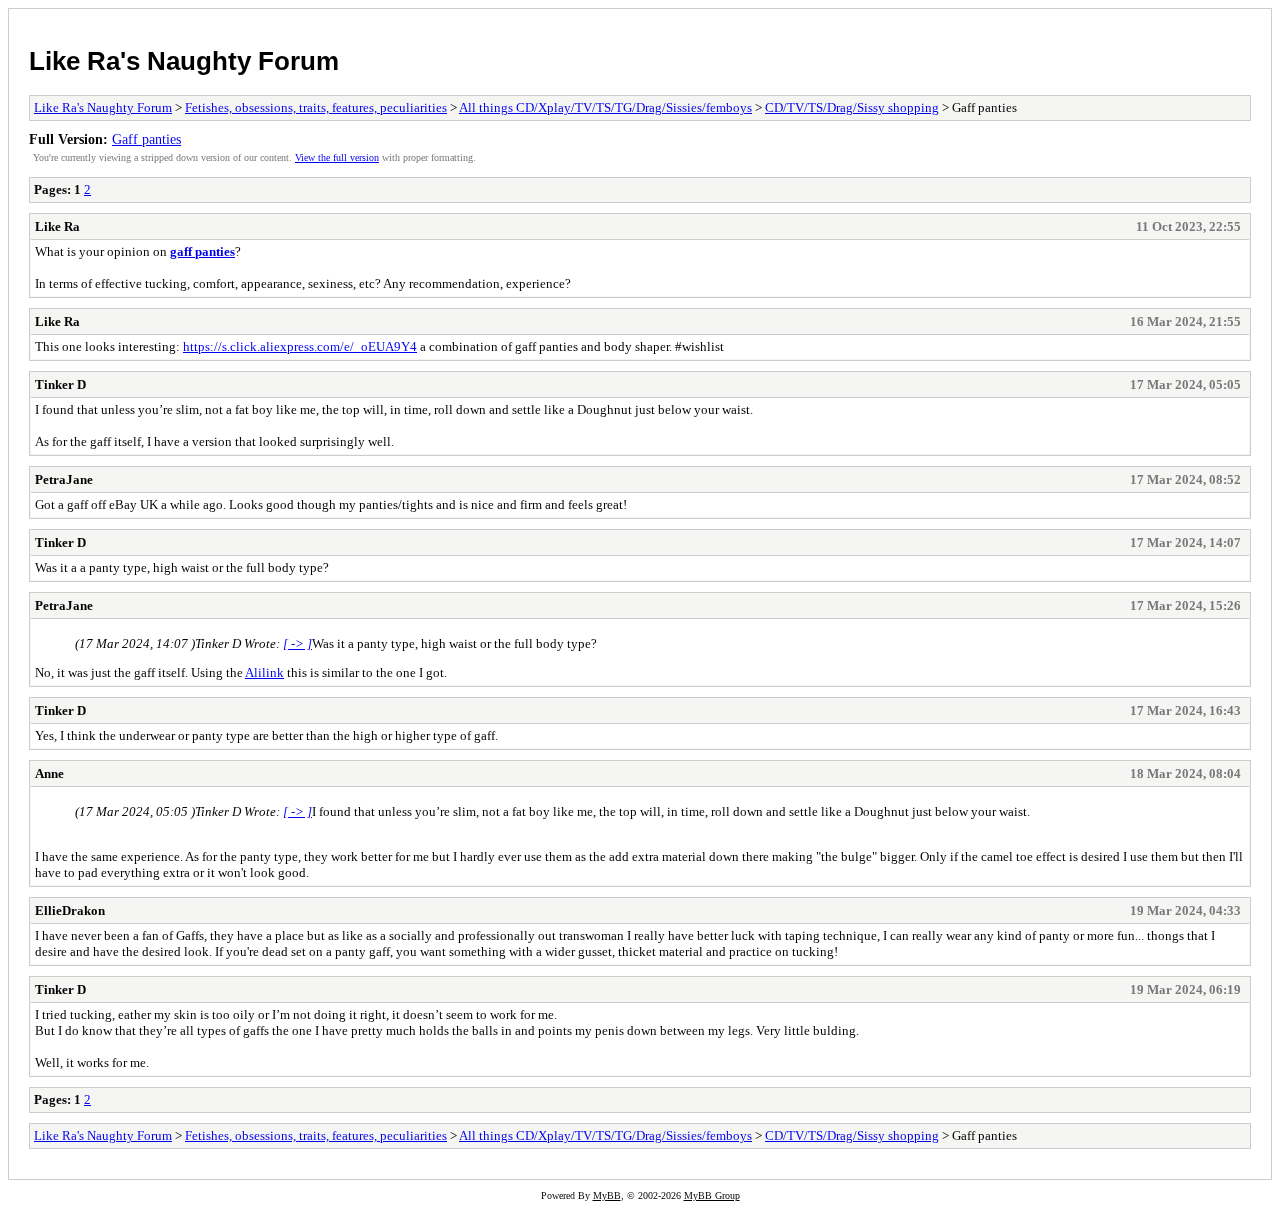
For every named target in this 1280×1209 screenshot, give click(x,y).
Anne (49, 773)
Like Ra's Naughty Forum (184, 61)
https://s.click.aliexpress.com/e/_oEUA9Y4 (300, 346)
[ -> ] (297, 643)
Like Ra (57, 226)
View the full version (337, 157)
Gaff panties (146, 139)
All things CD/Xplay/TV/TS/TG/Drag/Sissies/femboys (605, 107)
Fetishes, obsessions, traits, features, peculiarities (316, 107)
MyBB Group (712, 1195)
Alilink (264, 672)
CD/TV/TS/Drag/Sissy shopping (852, 107)
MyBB (607, 1195)
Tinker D (60, 384)
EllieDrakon (70, 910)
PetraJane (64, 479)
